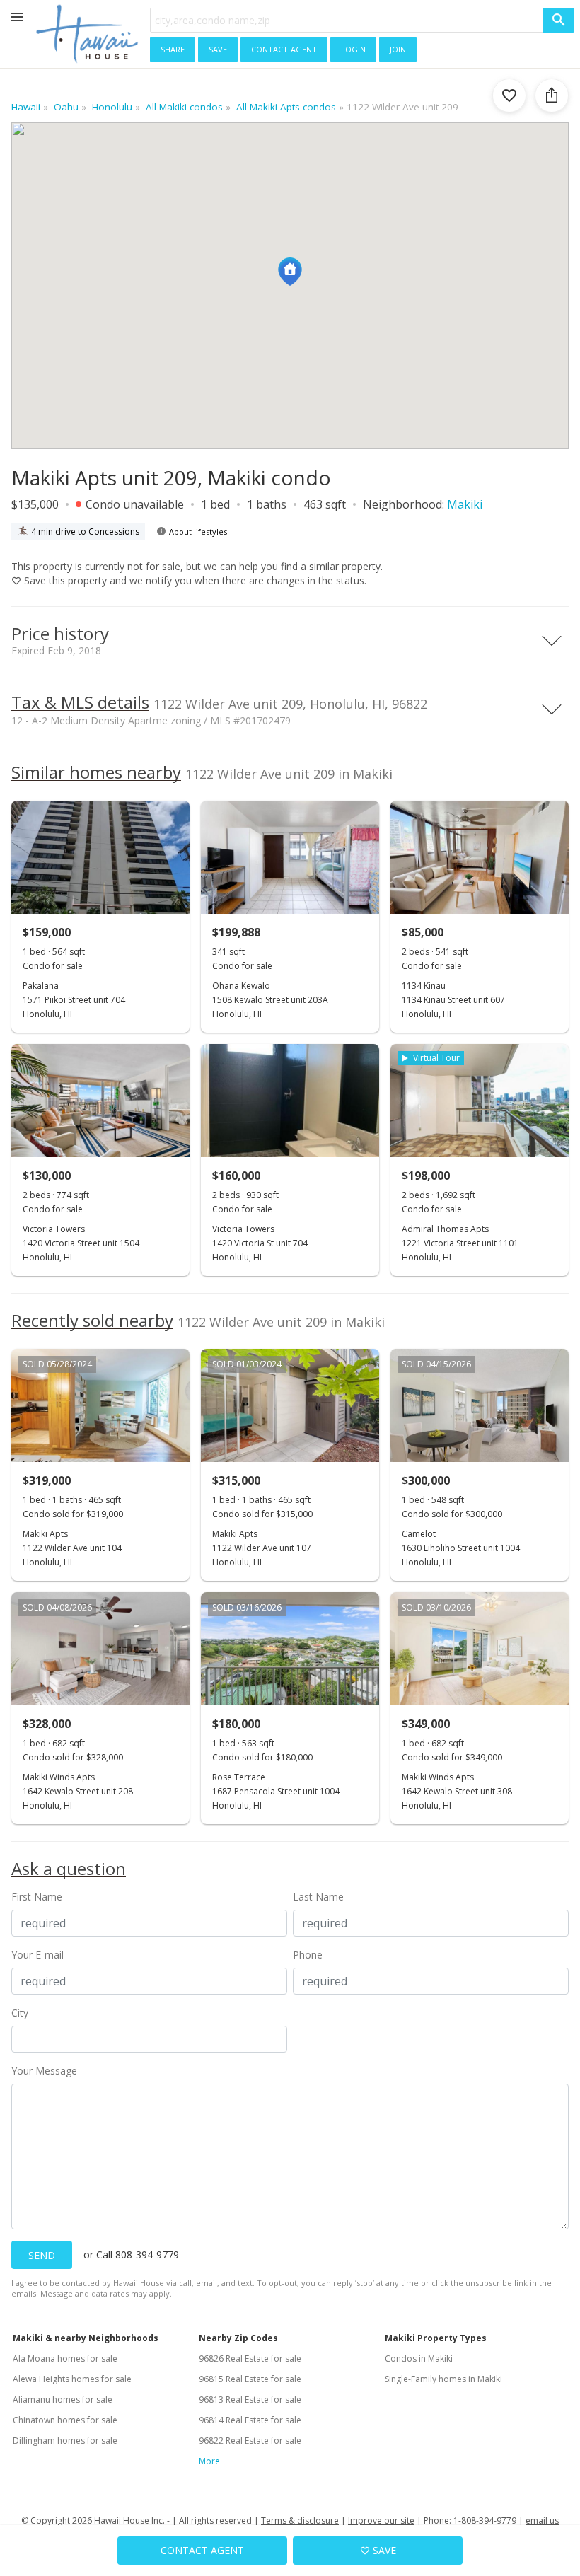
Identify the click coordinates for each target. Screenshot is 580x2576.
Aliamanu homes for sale (63, 2400)
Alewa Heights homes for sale (72, 2379)
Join (398, 48)
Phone (308, 1955)
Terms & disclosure (300, 2520)
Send (42, 2255)
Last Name (318, 1897)
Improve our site (381, 2520)
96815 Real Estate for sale (250, 2379)
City (20, 2013)
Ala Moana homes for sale (65, 2359)
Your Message (44, 2071)
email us (542, 2520)
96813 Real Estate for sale (250, 2400)
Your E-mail (37, 1955)
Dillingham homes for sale (65, 2441)
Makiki (465, 504)
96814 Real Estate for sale (250, 2420)
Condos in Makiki (419, 2359)
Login (353, 48)
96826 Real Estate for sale (250, 2359)
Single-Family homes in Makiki (443, 2379)
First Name (37, 1897)
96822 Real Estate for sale (250, 2441)
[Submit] (559, 20)
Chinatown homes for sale (65, 2420)
